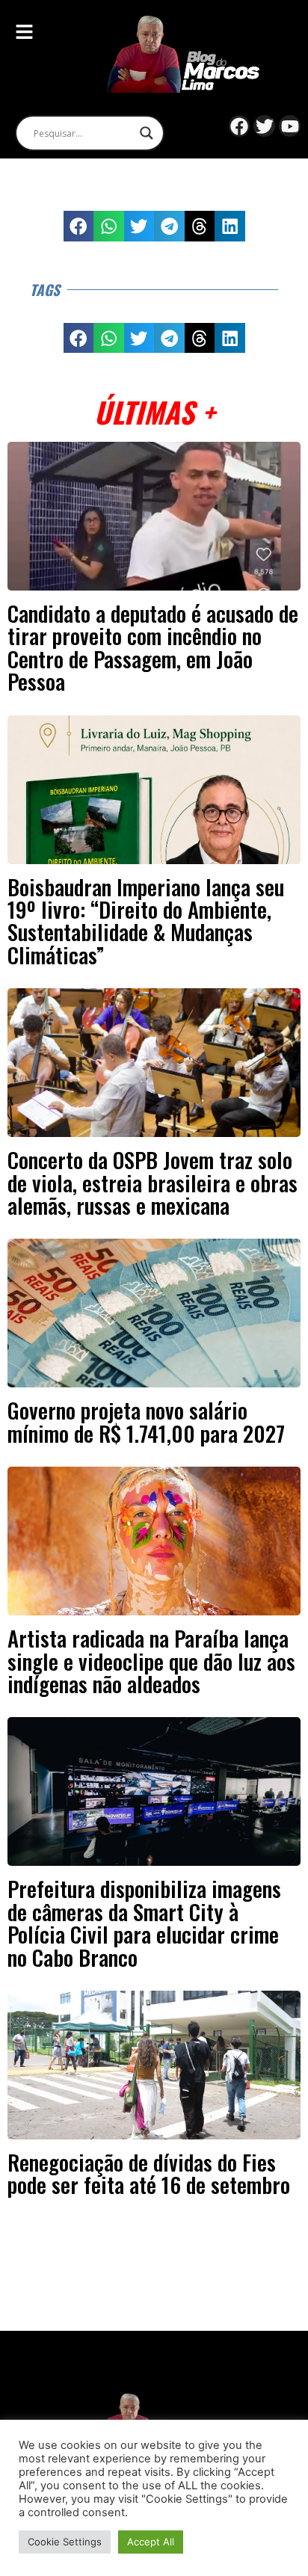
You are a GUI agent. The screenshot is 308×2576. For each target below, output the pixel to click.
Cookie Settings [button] (65, 2542)
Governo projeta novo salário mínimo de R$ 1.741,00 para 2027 (146, 1421)
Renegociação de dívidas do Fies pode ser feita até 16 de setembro (149, 2173)
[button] (79, 226)
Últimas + (154, 412)
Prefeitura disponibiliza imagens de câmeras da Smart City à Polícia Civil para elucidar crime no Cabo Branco (144, 1922)
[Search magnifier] (147, 133)
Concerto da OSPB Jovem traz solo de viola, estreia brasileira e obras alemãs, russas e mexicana (153, 1182)
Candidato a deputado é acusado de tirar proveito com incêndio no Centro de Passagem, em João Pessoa (153, 647)
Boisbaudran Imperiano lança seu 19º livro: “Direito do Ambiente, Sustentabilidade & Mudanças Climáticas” (146, 921)
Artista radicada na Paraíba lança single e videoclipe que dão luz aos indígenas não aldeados (151, 1661)
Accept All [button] (151, 2542)
